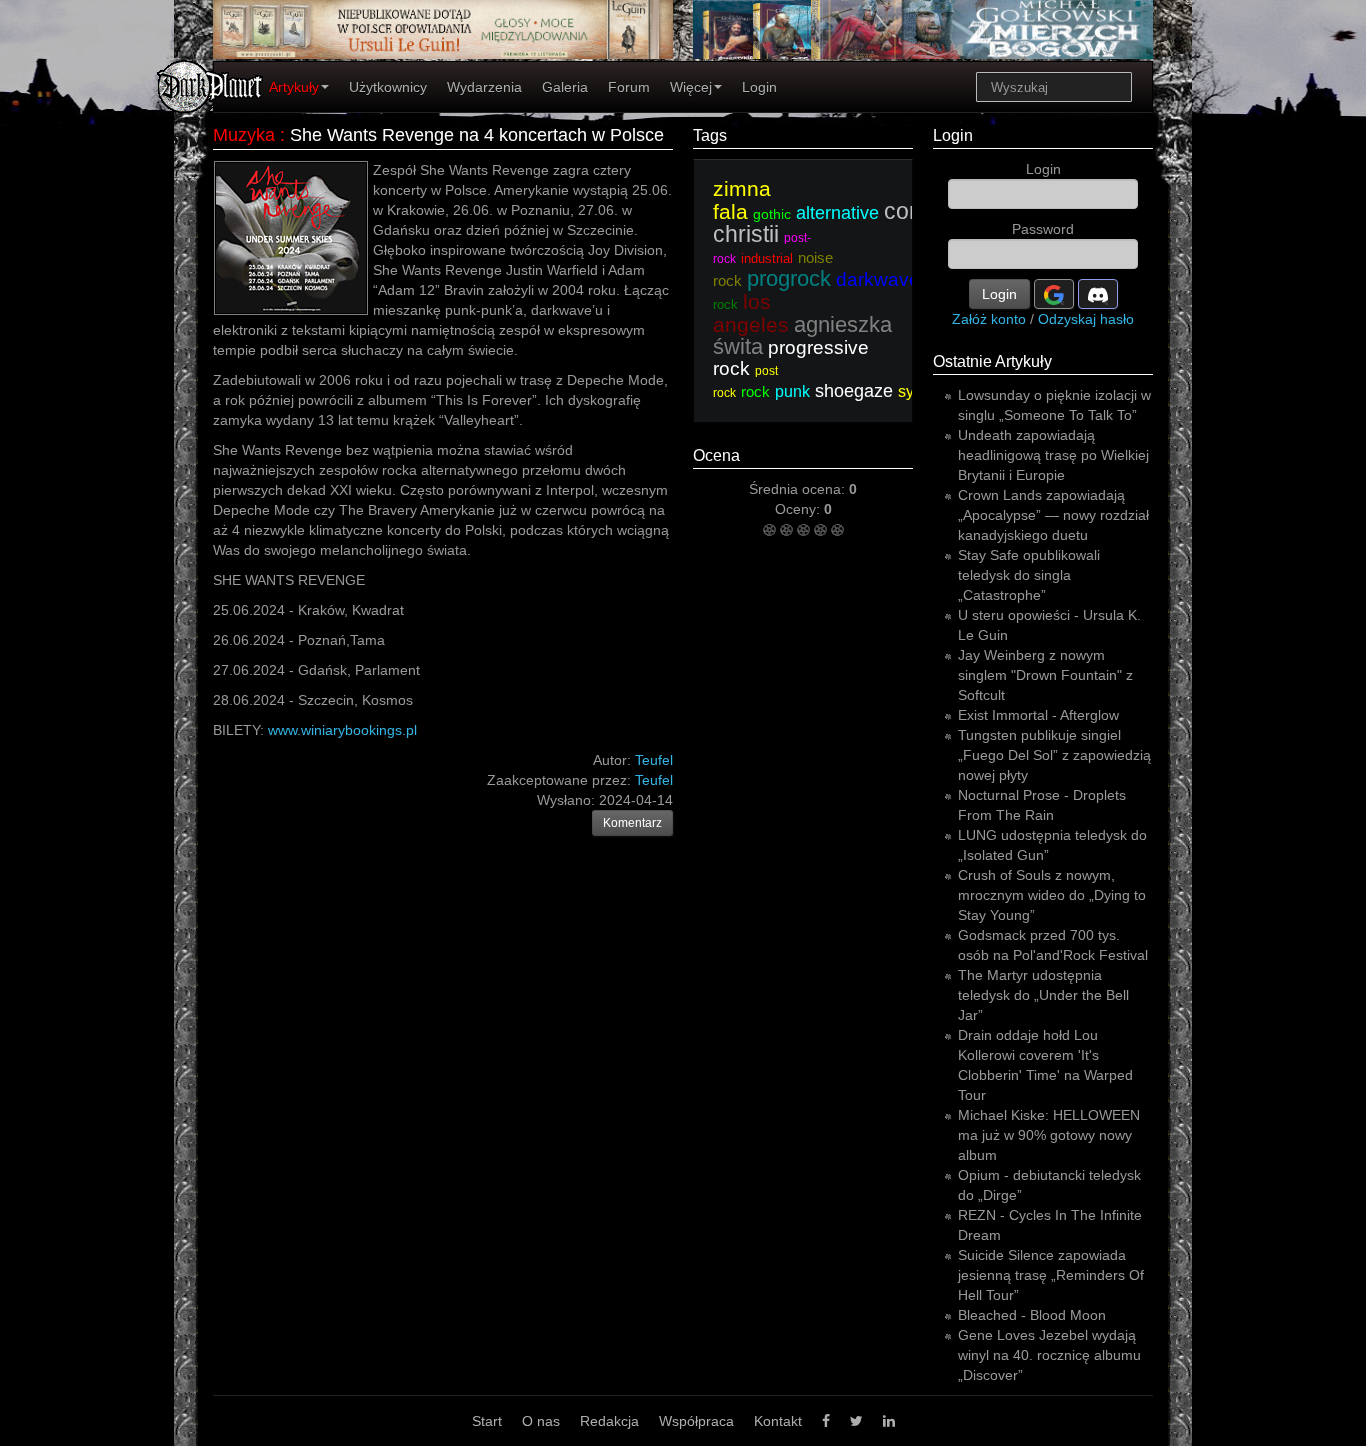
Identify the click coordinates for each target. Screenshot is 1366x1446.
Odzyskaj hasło (1086, 319)
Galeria (565, 87)
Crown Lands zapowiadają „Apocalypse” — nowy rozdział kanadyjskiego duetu (1053, 515)
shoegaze (854, 391)
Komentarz (632, 823)
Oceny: (799, 509)
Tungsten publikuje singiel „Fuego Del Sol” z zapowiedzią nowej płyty (1054, 755)
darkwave (878, 279)
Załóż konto (989, 319)
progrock (789, 278)
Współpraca (696, 1421)
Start (487, 1421)
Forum (629, 87)
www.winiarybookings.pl (342, 730)
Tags (710, 135)
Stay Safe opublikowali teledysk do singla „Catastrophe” (1029, 575)
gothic (772, 214)
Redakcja (609, 1421)
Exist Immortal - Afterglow (1038, 715)
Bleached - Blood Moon (1032, 1315)
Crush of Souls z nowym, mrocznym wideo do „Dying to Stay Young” (1052, 895)
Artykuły (294, 87)
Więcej (691, 87)
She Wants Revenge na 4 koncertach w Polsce (477, 135)
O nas (541, 1421)
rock (755, 391)
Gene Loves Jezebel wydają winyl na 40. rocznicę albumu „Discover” (1049, 1355)
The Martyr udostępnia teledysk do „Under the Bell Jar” (1043, 995)
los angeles (751, 313)
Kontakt (778, 1421)
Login (759, 87)
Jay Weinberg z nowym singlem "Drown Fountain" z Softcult (1045, 675)
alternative (837, 213)
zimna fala (742, 200)
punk (792, 391)
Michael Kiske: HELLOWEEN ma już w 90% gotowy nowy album (1049, 1135)
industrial (767, 258)
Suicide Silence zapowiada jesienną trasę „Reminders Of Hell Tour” (1051, 1275)
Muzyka (244, 135)
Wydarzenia (484, 87)
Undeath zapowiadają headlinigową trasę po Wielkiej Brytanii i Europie (1053, 455)
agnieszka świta (802, 335)
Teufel (654, 780)
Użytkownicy (388, 87)
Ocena (716, 455)
